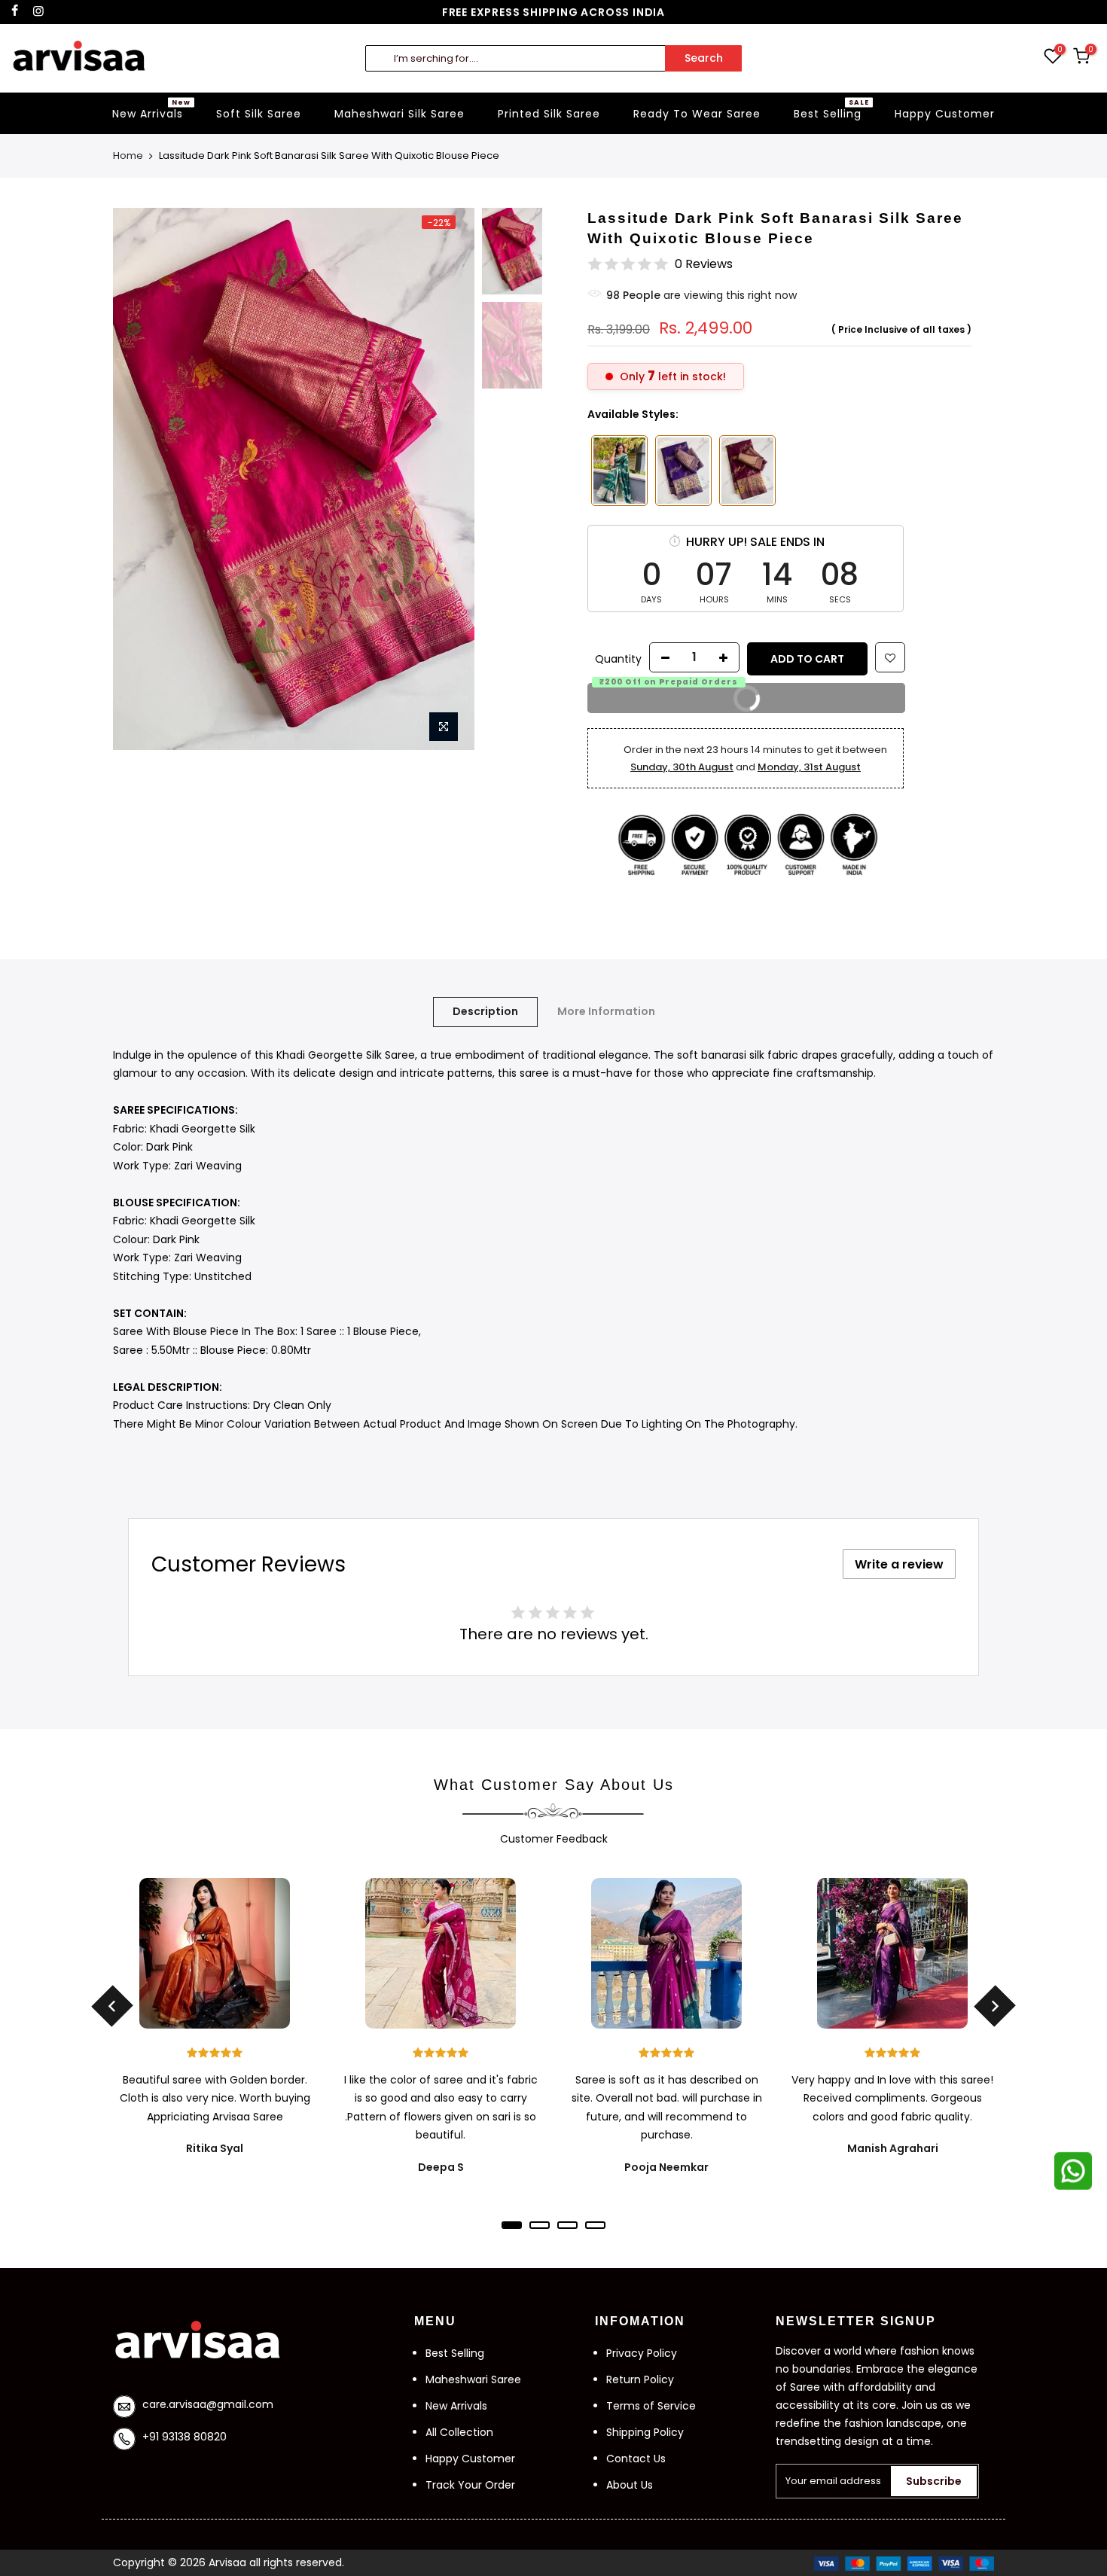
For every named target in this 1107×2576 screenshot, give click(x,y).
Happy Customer (945, 114)
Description (485, 1011)
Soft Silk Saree (259, 114)
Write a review (899, 1564)
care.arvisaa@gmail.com (208, 2404)
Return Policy (640, 2379)
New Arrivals (151, 109)
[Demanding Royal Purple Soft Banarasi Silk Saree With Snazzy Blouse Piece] (683, 471)
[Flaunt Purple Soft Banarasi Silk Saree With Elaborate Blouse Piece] (747, 471)
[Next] (448, 429)
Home (128, 156)
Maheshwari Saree (473, 2379)
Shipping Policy (645, 2432)
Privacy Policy (642, 2353)
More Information (606, 1011)
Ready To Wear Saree (697, 114)
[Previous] (139, 429)
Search (704, 58)
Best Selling (831, 109)
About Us (630, 2485)
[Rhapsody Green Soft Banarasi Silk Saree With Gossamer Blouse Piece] (619, 471)
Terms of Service (651, 2406)
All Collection (459, 2432)
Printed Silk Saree (549, 114)
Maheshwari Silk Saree (399, 114)
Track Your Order (470, 2485)
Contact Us (636, 2459)
